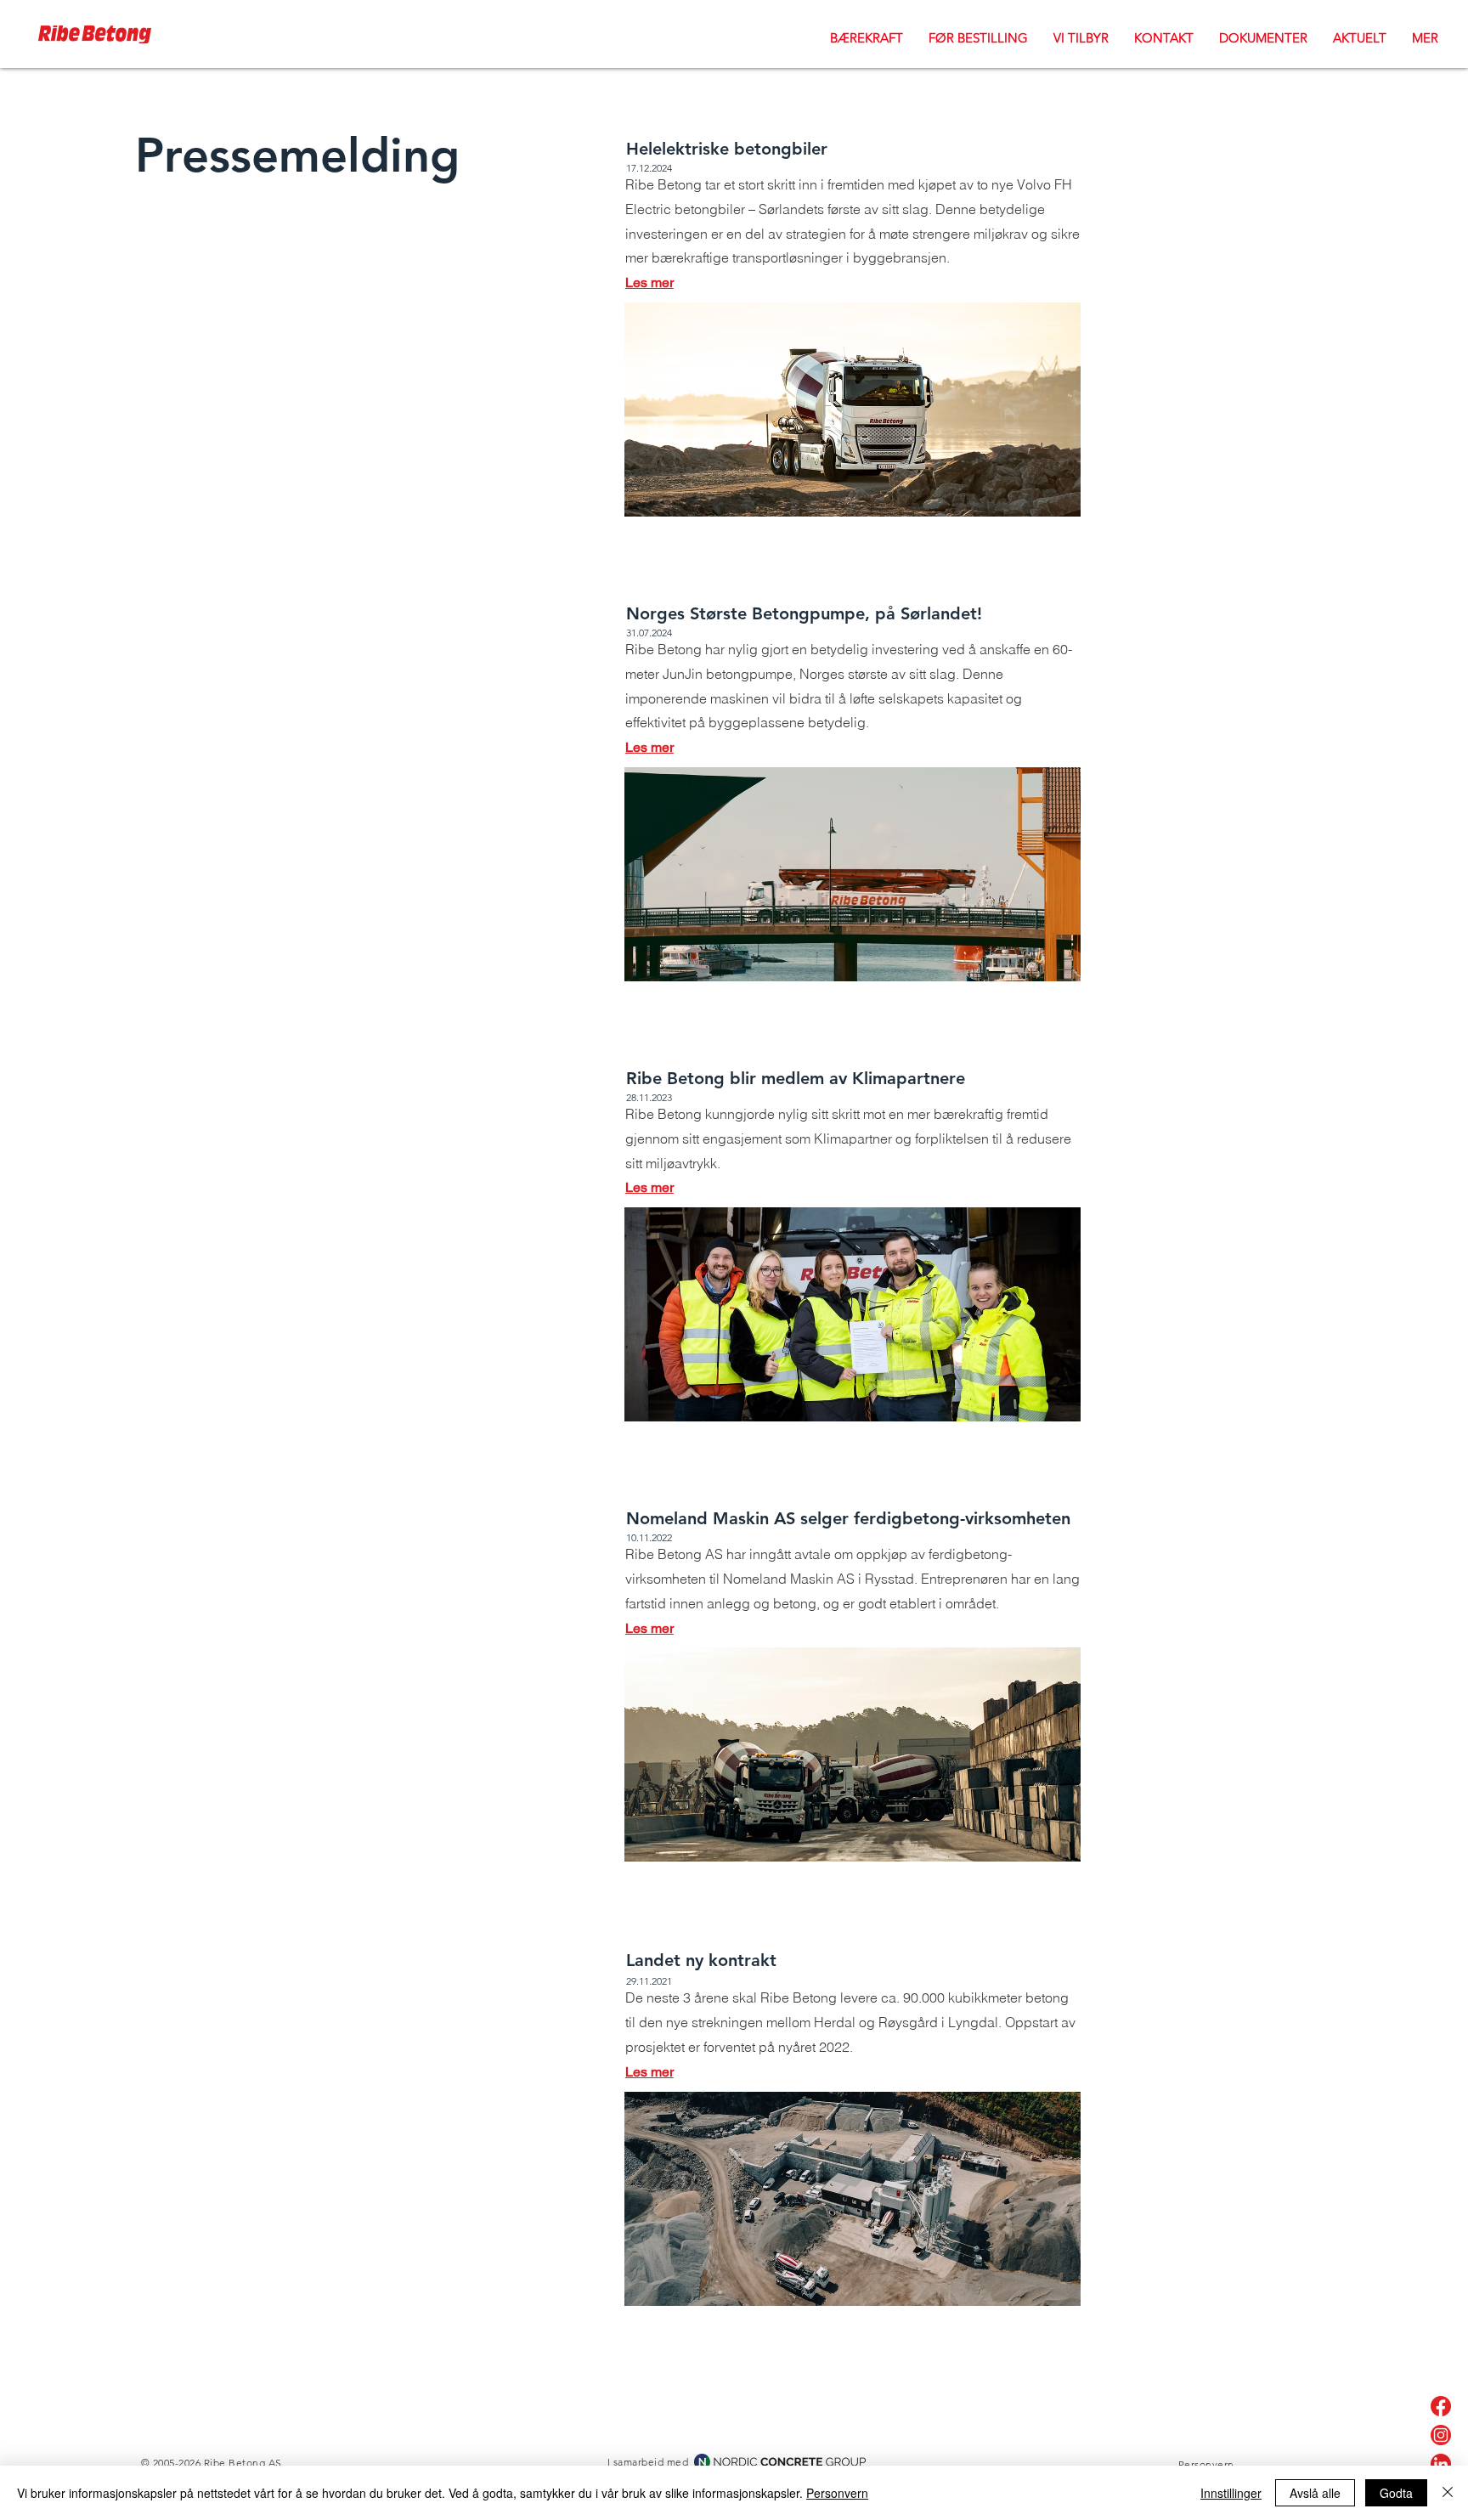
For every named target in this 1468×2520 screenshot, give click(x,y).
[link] (1441, 2464)
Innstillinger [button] (1231, 2493)
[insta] (1441, 2435)
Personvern (837, 2493)
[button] (1081, 37)
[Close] (1448, 2493)
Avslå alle (1315, 2493)
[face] (1441, 2406)
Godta (1396, 2493)
